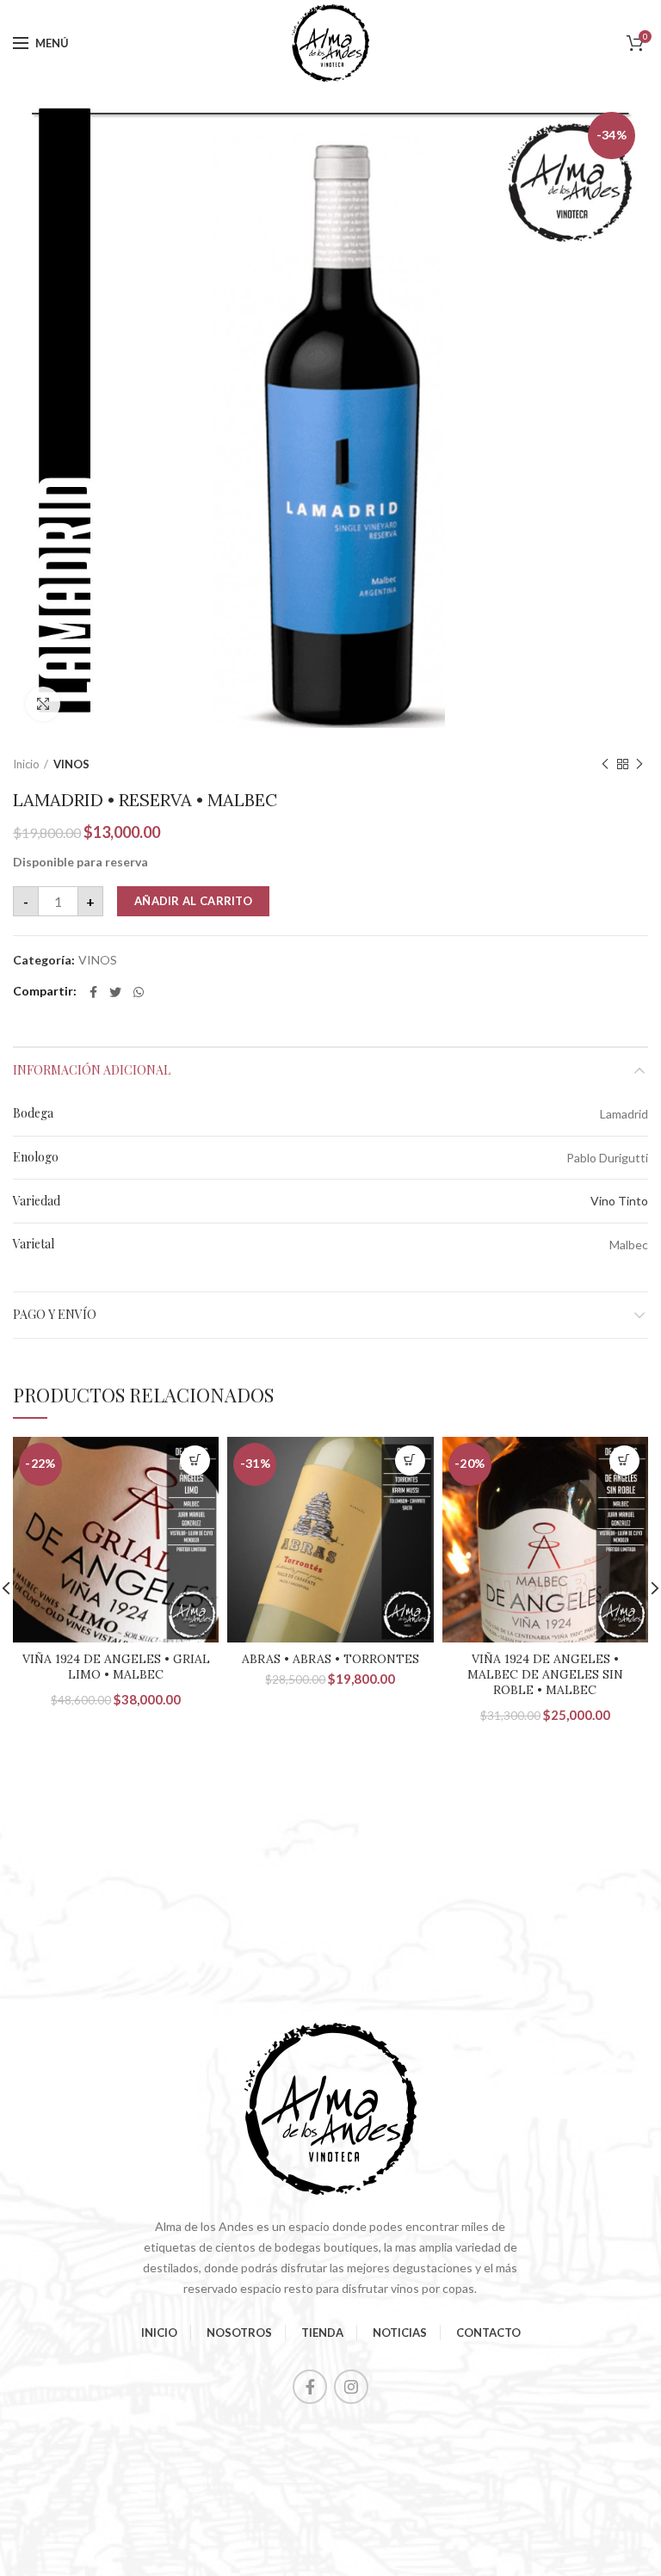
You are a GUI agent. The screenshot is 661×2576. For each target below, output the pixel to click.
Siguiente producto (639, 764)
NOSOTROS (239, 2333)
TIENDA (322, 2333)
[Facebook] (93, 992)
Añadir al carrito (193, 901)
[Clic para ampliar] (43, 704)
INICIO (159, 2333)
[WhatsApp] (139, 992)
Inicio (26, 764)
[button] (195, 1461)
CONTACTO (488, 2333)
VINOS (71, 764)
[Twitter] (115, 992)
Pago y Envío (55, 1314)
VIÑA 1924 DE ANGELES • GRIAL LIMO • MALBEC (116, 1667)
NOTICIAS (400, 2333)
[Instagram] (351, 2387)
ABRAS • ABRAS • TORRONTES (330, 1659)
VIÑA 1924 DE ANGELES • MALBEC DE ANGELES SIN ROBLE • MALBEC (545, 1674)
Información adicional (92, 1070)
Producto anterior (605, 764)
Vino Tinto (619, 1201)
